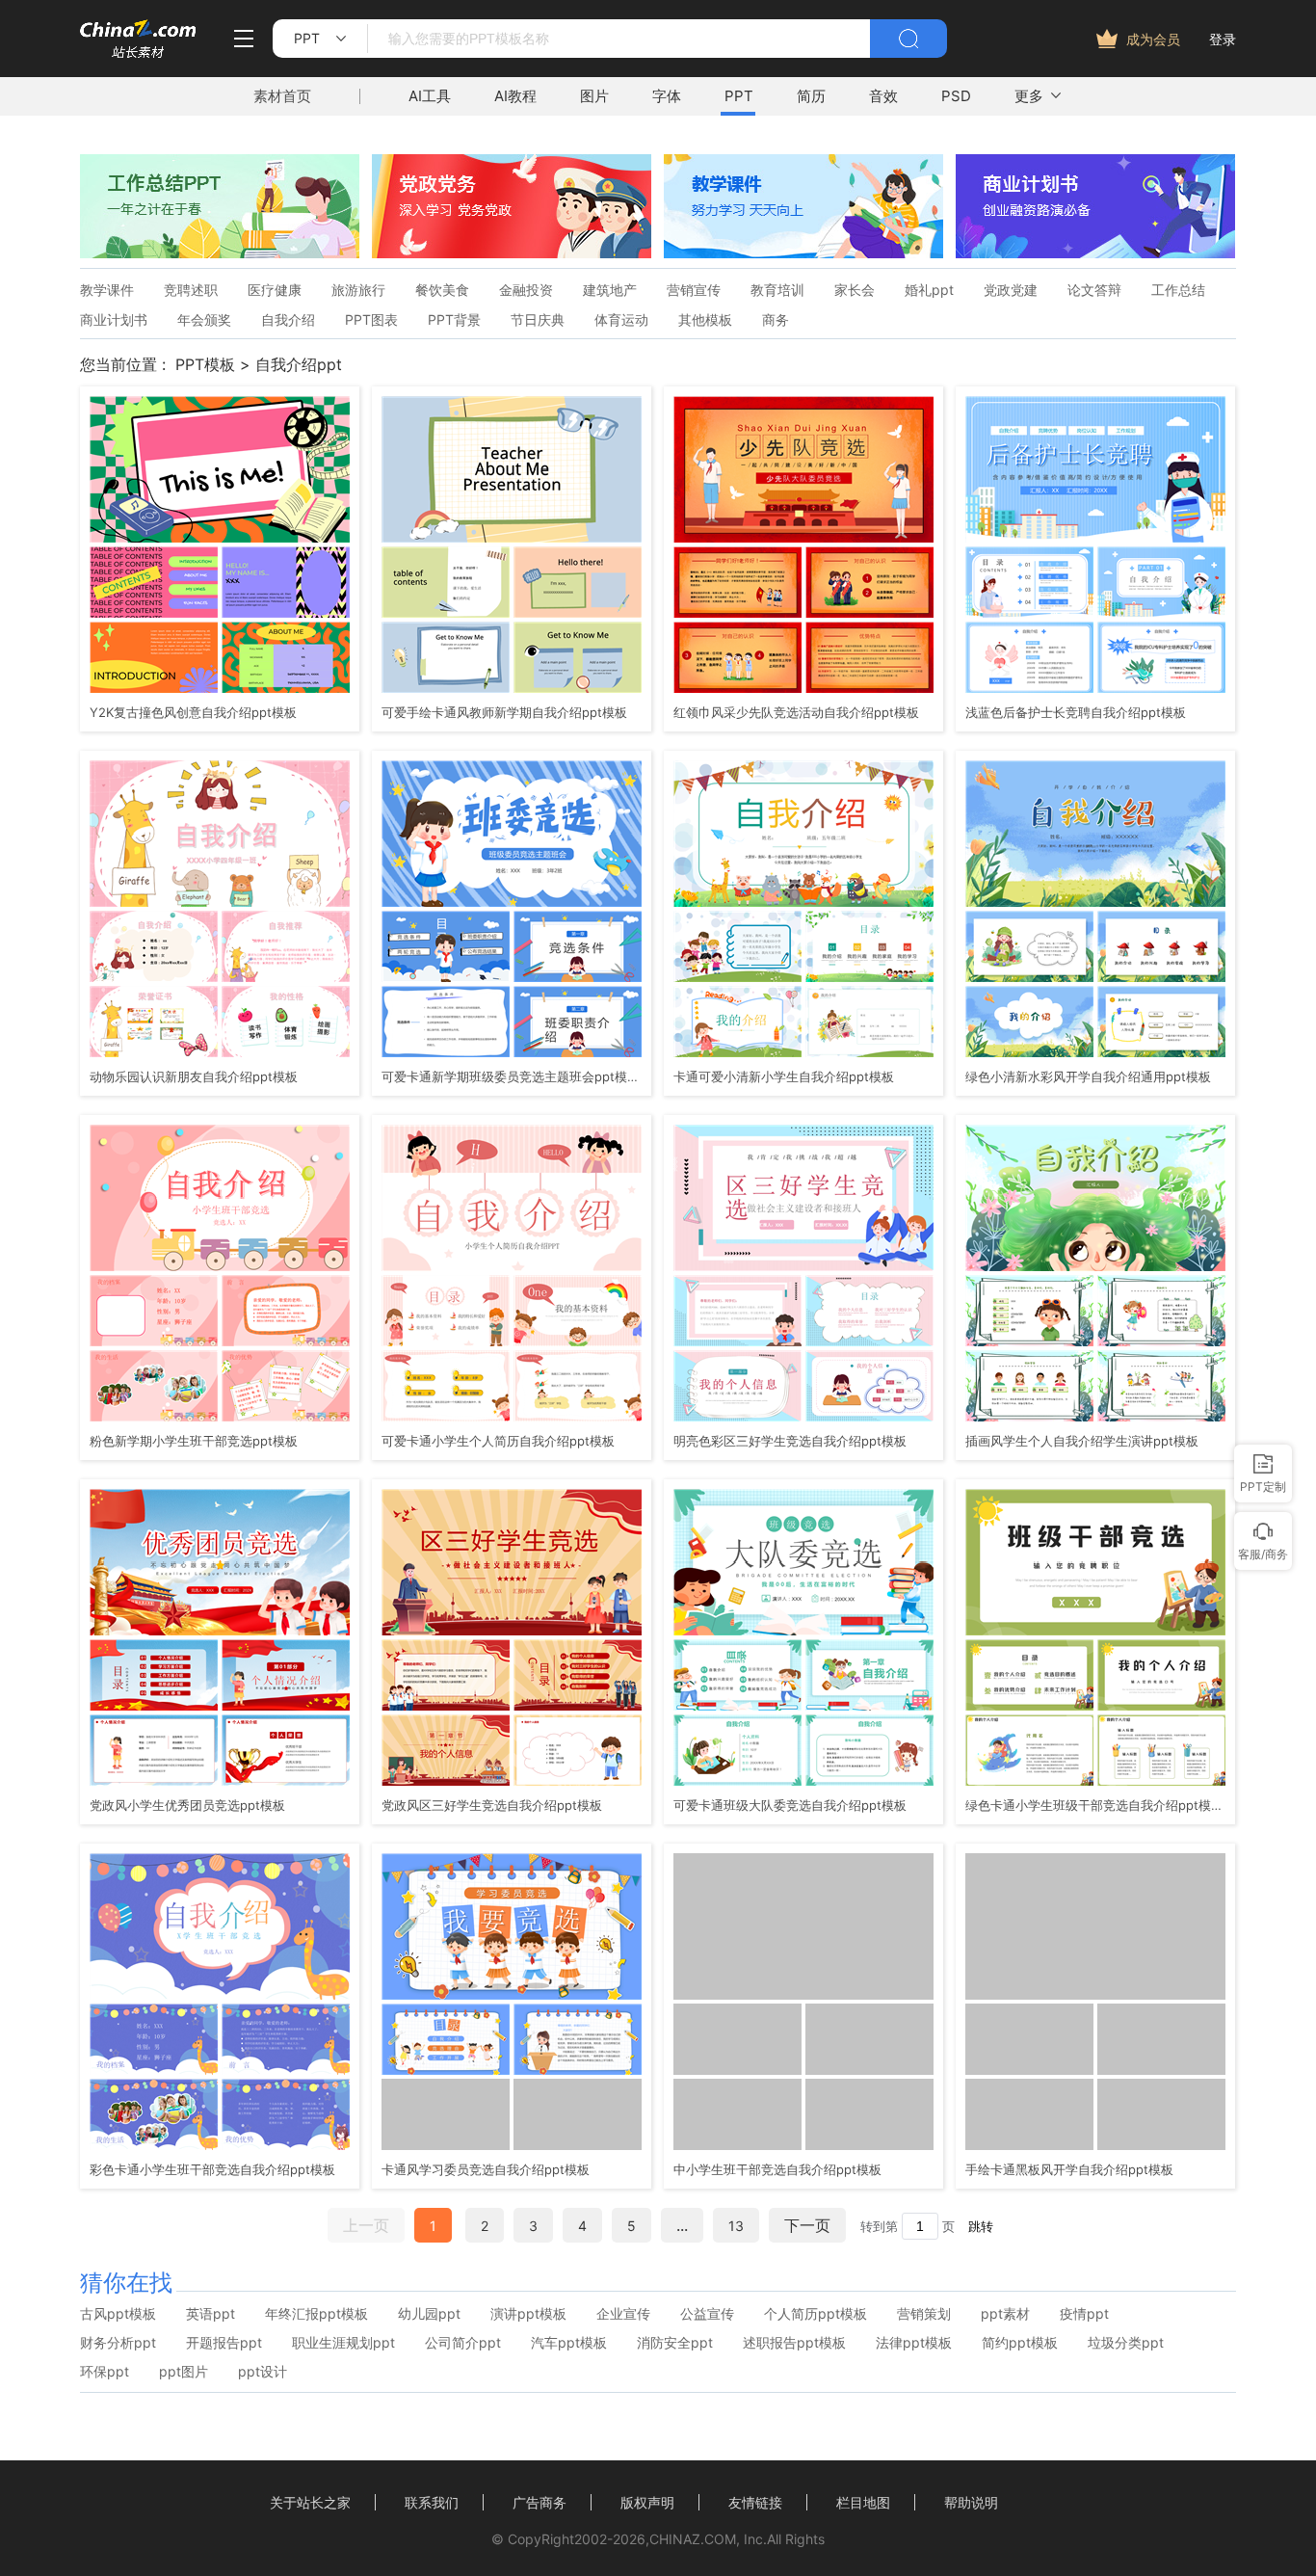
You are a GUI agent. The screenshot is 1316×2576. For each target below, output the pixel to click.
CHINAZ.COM (693, 2539)
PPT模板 (205, 364)
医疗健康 (275, 290)
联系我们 (432, 2502)
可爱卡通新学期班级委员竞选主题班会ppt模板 (510, 1076)
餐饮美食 (442, 290)
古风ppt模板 (118, 2314)
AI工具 (430, 96)
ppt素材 (1005, 2314)
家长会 (855, 290)
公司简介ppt (463, 2343)
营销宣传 (694, 290)
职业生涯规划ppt (343, 2343)
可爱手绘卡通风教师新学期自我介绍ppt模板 (504, 712)
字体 (667, 96)
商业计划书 (114, 320)
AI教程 (515, 96)
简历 (811, 96)
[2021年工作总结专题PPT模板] (220, 252)
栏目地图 (863, 2502)
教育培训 (777, 290)
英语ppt (211, 2314)
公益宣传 (707, 2314)
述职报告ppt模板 (794, 2343)
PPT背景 (454, 320)
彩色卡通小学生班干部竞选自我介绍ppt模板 (212, 2169)
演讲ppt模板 (528, 2314)
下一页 (807, 2225)
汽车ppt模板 (569, 2343)
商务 (776, 320)
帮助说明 (971, 2502)
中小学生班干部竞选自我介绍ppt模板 (777, 2169)
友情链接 (755, 2502)
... (682, 2225)
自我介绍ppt (299, 364)
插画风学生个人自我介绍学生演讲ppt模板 (1082, 1441)
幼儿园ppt (429, 2314)
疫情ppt (1084, 2314)
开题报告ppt (224, 2343)
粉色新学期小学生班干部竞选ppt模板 (194, 1441)
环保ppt (105, 2372)
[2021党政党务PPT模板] (512, 252)
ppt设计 (263, 2372)
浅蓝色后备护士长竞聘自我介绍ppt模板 (1076, 712)
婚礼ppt (929, 290)
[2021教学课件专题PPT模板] (803, 252)
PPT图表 (371, 320)
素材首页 (282, 96)
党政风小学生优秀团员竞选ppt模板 (187, 1805)
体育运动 (621, 320)
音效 (883, 96)
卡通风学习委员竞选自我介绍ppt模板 (486, 2169)
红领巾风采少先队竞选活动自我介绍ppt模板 (796, 712)
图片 (594, 96)
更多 (1029, 96)
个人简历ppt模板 (816, 2314)
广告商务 (540, 2502)
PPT (739, 96)
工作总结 (1178, 290)
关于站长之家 (310, 2502)
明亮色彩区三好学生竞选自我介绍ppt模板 (790, 1441)
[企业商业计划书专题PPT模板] (1095, 252)
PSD (956, 96)
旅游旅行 (358, 290)
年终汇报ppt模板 (316, 2314)
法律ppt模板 (914, 2343)
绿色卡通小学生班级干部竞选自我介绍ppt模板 (1093, 1805)
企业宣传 (623, 2314)
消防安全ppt (675, 2343)
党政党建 (1011, 290)
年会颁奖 (204, 320)
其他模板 (705, 320)
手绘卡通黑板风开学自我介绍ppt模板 (1069, 2169)
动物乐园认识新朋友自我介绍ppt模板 (194, 1076)
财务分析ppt (118, 2343)
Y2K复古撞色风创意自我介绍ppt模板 (193, 712)
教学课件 (107, 290)
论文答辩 (1094, 290)
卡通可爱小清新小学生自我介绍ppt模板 (784, 1076)
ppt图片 (184, 2372)
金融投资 (526, 290)
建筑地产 (610, 290)
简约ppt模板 (1020, 2343)
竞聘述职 (191, 290)
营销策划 (924, 2314)
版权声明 (647, 2502)
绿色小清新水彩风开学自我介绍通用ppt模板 (1088, 1076)
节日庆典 (538, 320)
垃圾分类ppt (1126, 2343)
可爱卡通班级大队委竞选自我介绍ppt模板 (790, 1805)
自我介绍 (288, 320)
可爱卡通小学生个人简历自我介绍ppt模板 (498, 1441)
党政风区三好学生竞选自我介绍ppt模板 (492, 1805)
